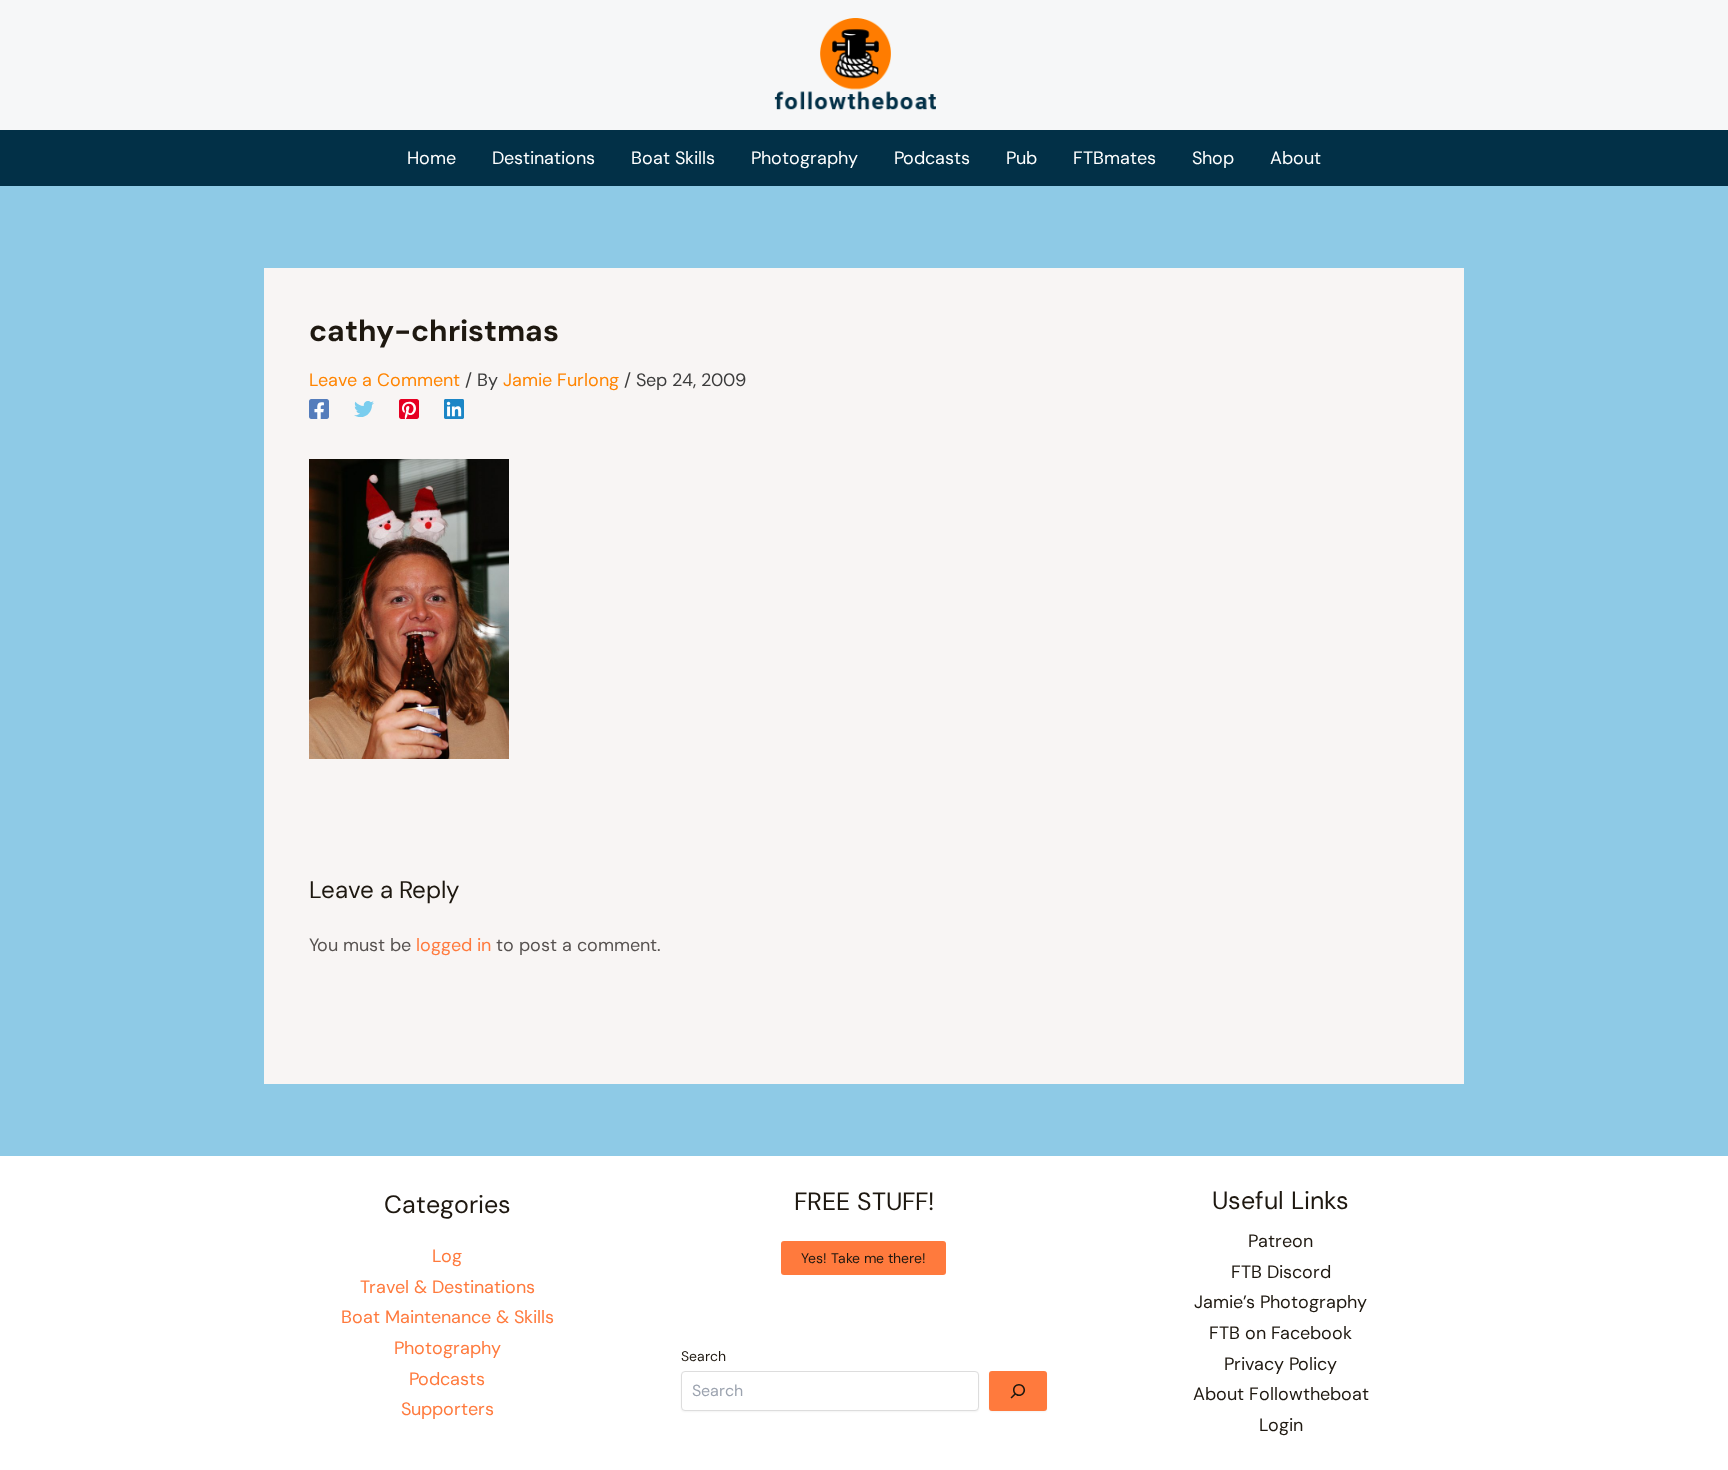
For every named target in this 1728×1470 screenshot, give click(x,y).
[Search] (1018, 1391)
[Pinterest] (409, 408)
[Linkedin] (454, 408)
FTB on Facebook (1280, 1333)
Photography (447, 1348)
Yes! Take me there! (863, 1258)
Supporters (447, 1409)
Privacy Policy (1280, 1364)
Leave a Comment (384, 380)
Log (447, 1256)
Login (1281, 1425)
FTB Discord (1281, 1272)
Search (703, 1356)
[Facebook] (319, 408)
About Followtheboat (1281, 1394)
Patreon (1280, 1241)
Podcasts (447, 1379)
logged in (453, 945)
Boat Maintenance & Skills (447, 1317)
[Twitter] (364, 408)
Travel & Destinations (447, 1287)
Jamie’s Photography (1280, 1302)
